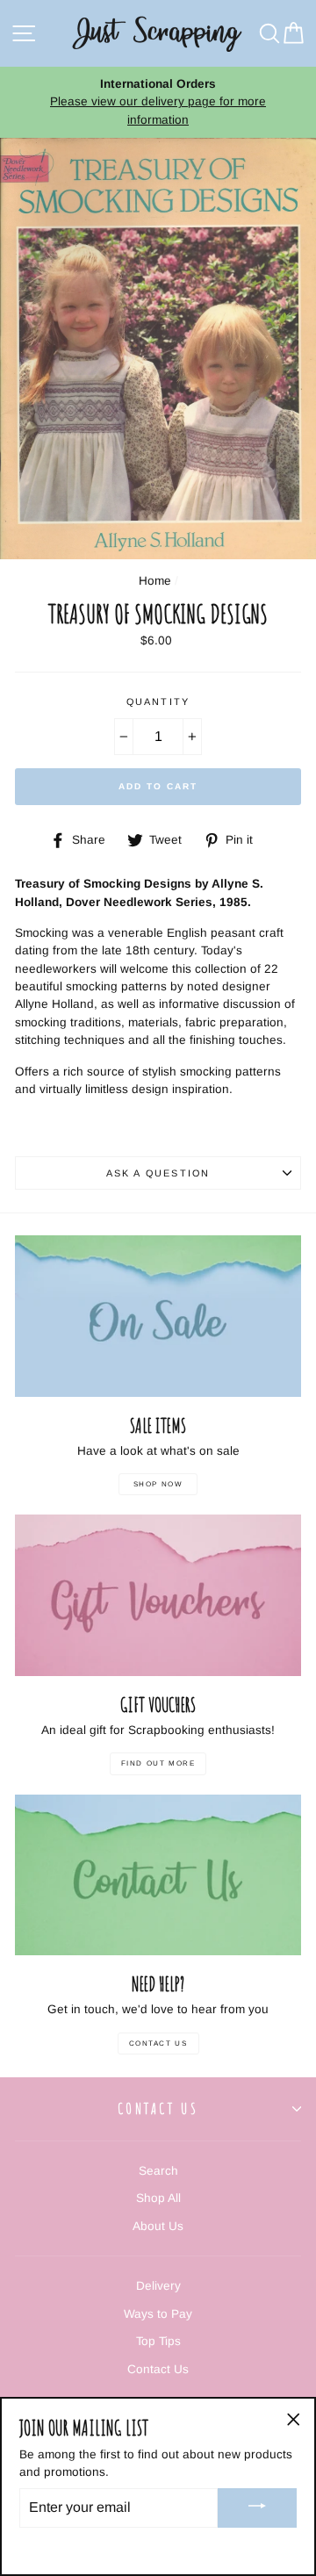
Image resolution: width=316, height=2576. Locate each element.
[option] (158, 102)
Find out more (158, 1763)
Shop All (158, 2198)
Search (158, 2171)
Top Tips (158, 2341)
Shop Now (158, 1484)
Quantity (158, 702)
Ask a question (158, 1173)
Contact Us (158, 2044)
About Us (158, 2226)
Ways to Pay (158, 2314)
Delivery (158, 2286)
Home (155, 581)
